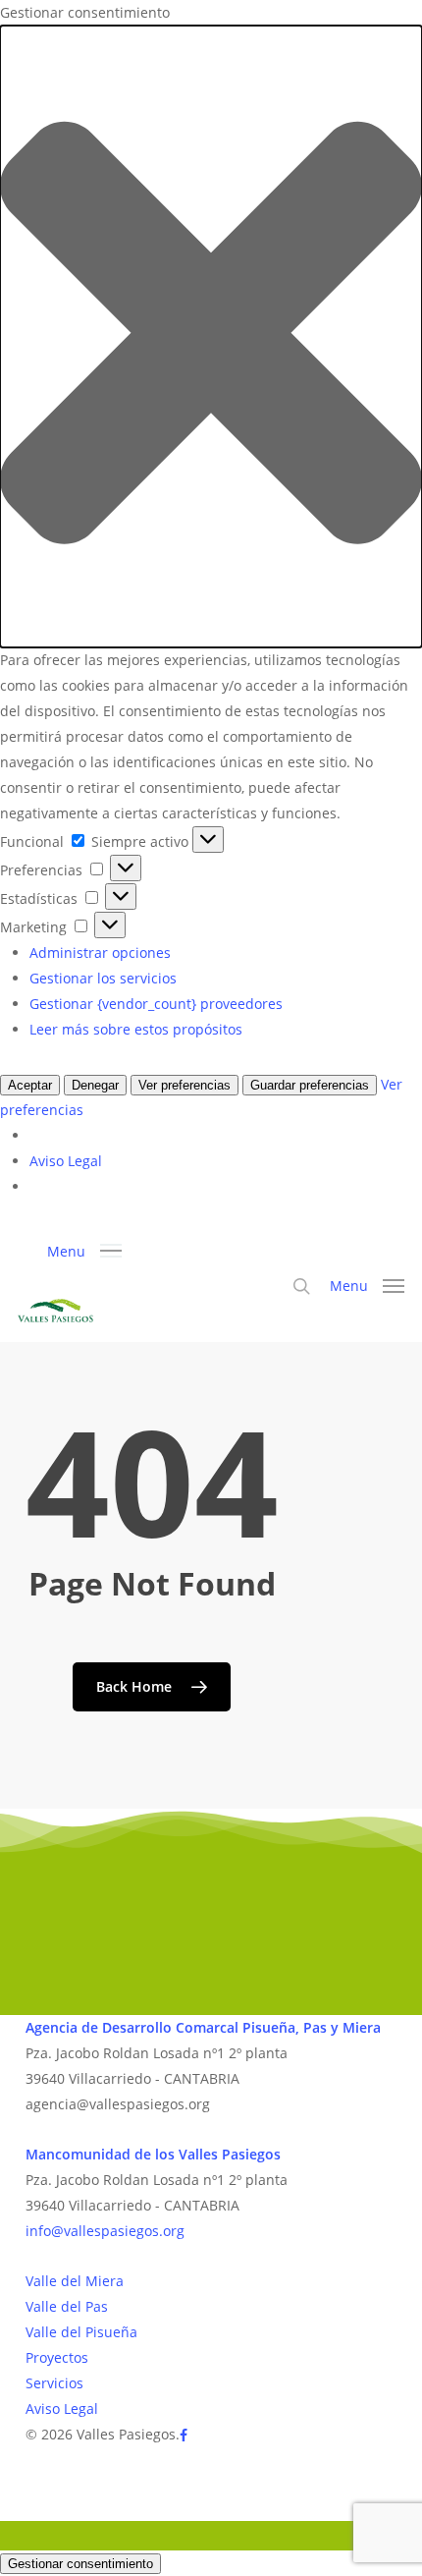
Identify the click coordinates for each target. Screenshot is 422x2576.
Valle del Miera (75, 2281)
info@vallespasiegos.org (105, 2231)
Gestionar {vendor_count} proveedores (156, 1004)
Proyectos (57, 2357)
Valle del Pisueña (81, 2332)
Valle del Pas (67, 2306)
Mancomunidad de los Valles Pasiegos (153, 2154)
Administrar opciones (100, 952)
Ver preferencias (185, 1085)
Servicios (54, 2383)
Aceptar (30, 1085)
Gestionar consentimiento (80, 2564)
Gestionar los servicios (103, 978)
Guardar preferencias (310, 1085)
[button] (211, 336)
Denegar (95, 1085)
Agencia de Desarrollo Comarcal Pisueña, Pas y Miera (203, 2027)
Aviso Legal (66, 1161)
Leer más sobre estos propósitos (136, 1029)
